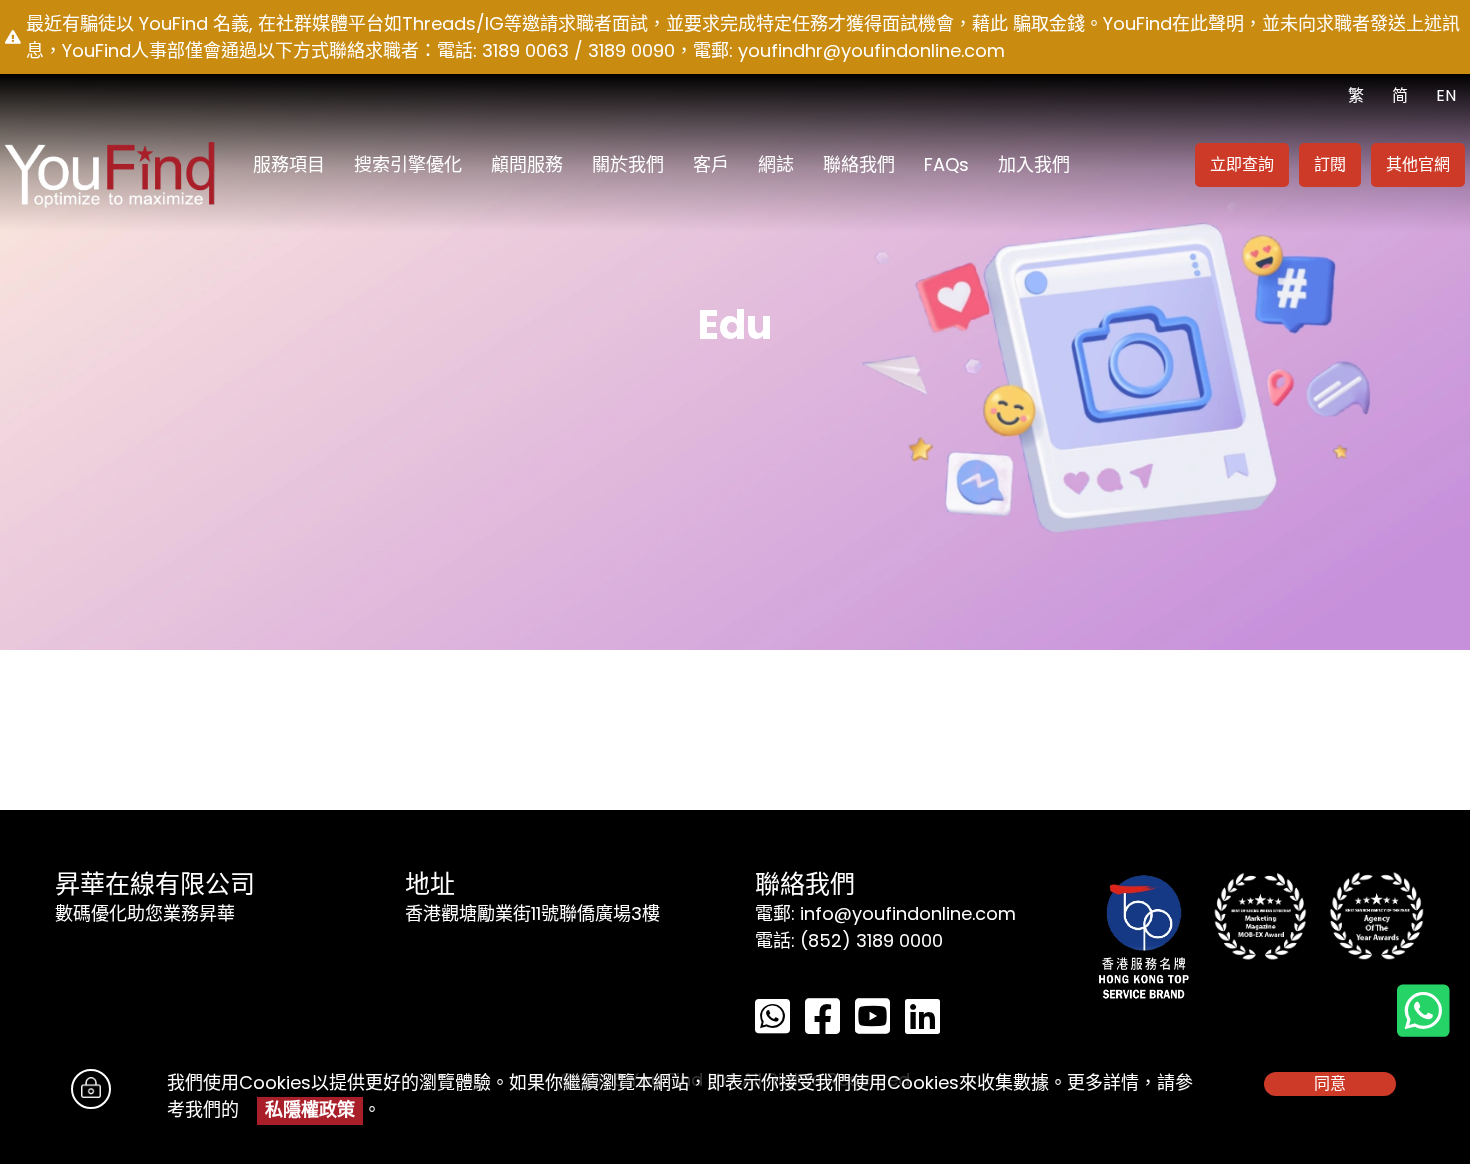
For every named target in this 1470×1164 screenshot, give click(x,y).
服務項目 (289, 164)
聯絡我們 (859, 164)
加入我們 (1034, 164)
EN (1446, 95)
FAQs (946, 164)
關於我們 (628, 164)
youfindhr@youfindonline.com (871, 50)
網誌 (776, 164)
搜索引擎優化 (408, 164)
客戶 (711, 164)
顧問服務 (527, 164)
